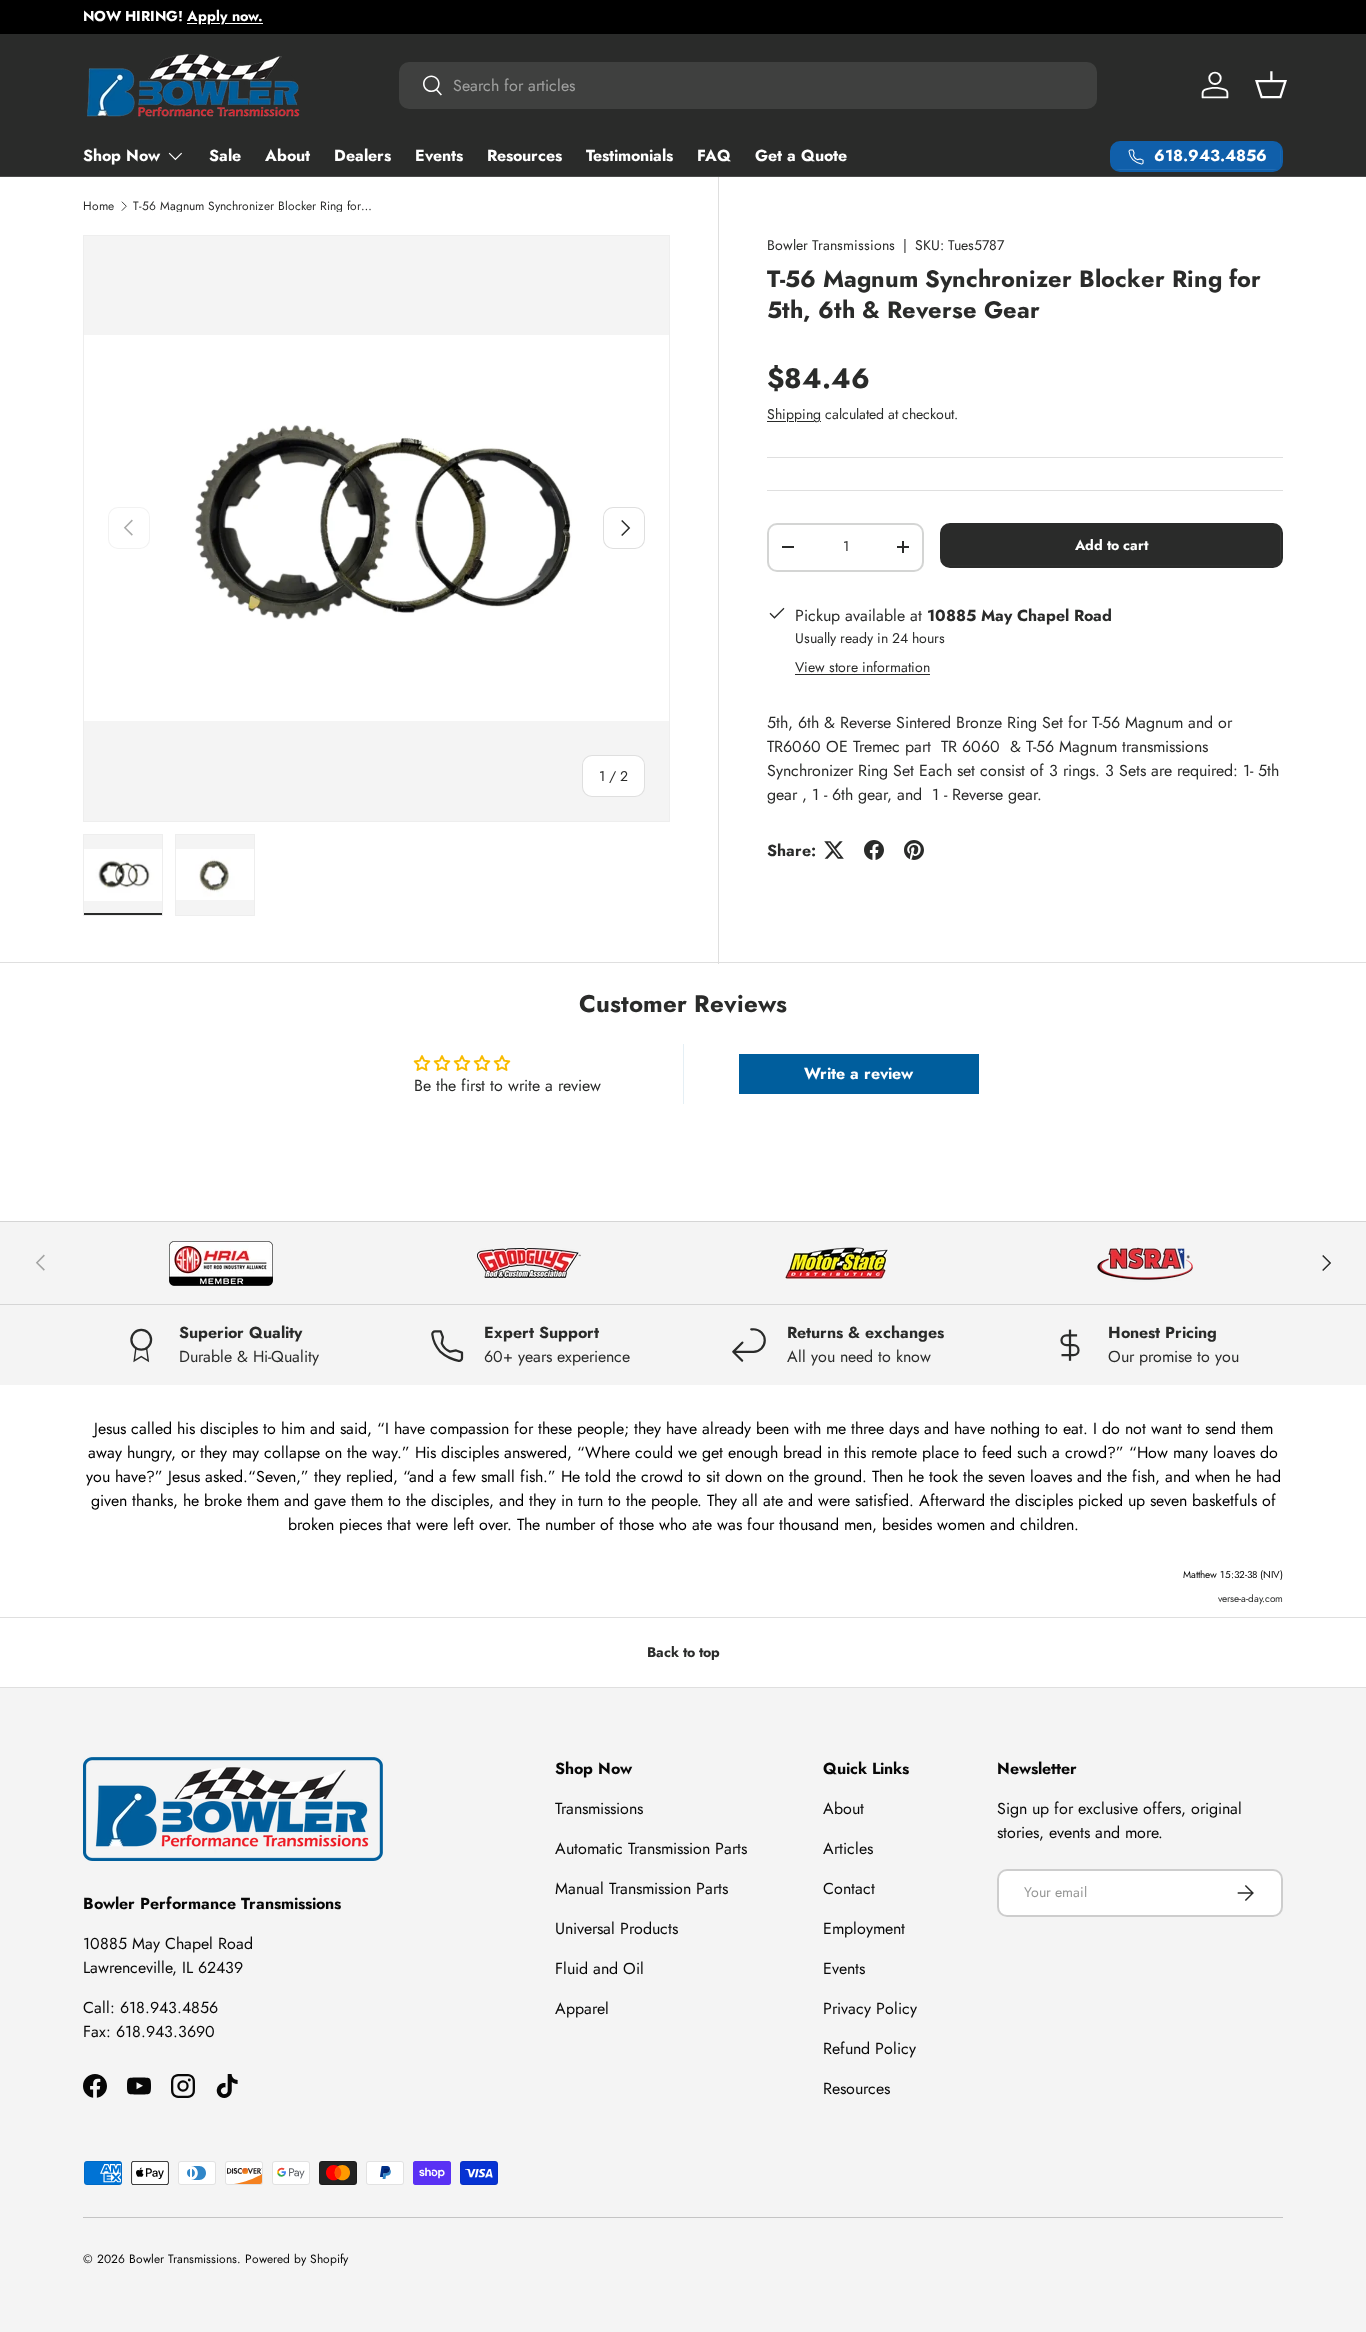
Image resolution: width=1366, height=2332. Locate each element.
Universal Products (616, 1928)
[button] (1271, 85)
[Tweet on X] (834, 850)
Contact (849, 1888)
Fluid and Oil (599, 1968)
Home (98, 206)
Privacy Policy (870, 2008)
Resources (524, 155)
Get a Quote (801, 155)
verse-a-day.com (1250, 1598)
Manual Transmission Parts (641, 1888)
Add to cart (1111, 545)
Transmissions (599, 1808)
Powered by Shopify (296, 2259)
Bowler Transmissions (831, 245)
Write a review (858, 1073)
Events (439, 155)
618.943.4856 (169, 2007)
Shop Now (121, 155)
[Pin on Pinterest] (914, 850)
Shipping (794, 414)
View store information (862, 666)
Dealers (362, 155)
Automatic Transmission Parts (651, 1848)
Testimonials (629, 155)
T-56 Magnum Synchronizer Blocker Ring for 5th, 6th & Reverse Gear (253, 206)
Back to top (683, 1652)
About (287, 155)
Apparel (582, 2008)
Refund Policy (869, 2048)
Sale (225, 155)
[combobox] (748, 85)
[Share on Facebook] (874, 850)
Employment (864, 1928)
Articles (848, 1848)
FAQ (714, 155)
